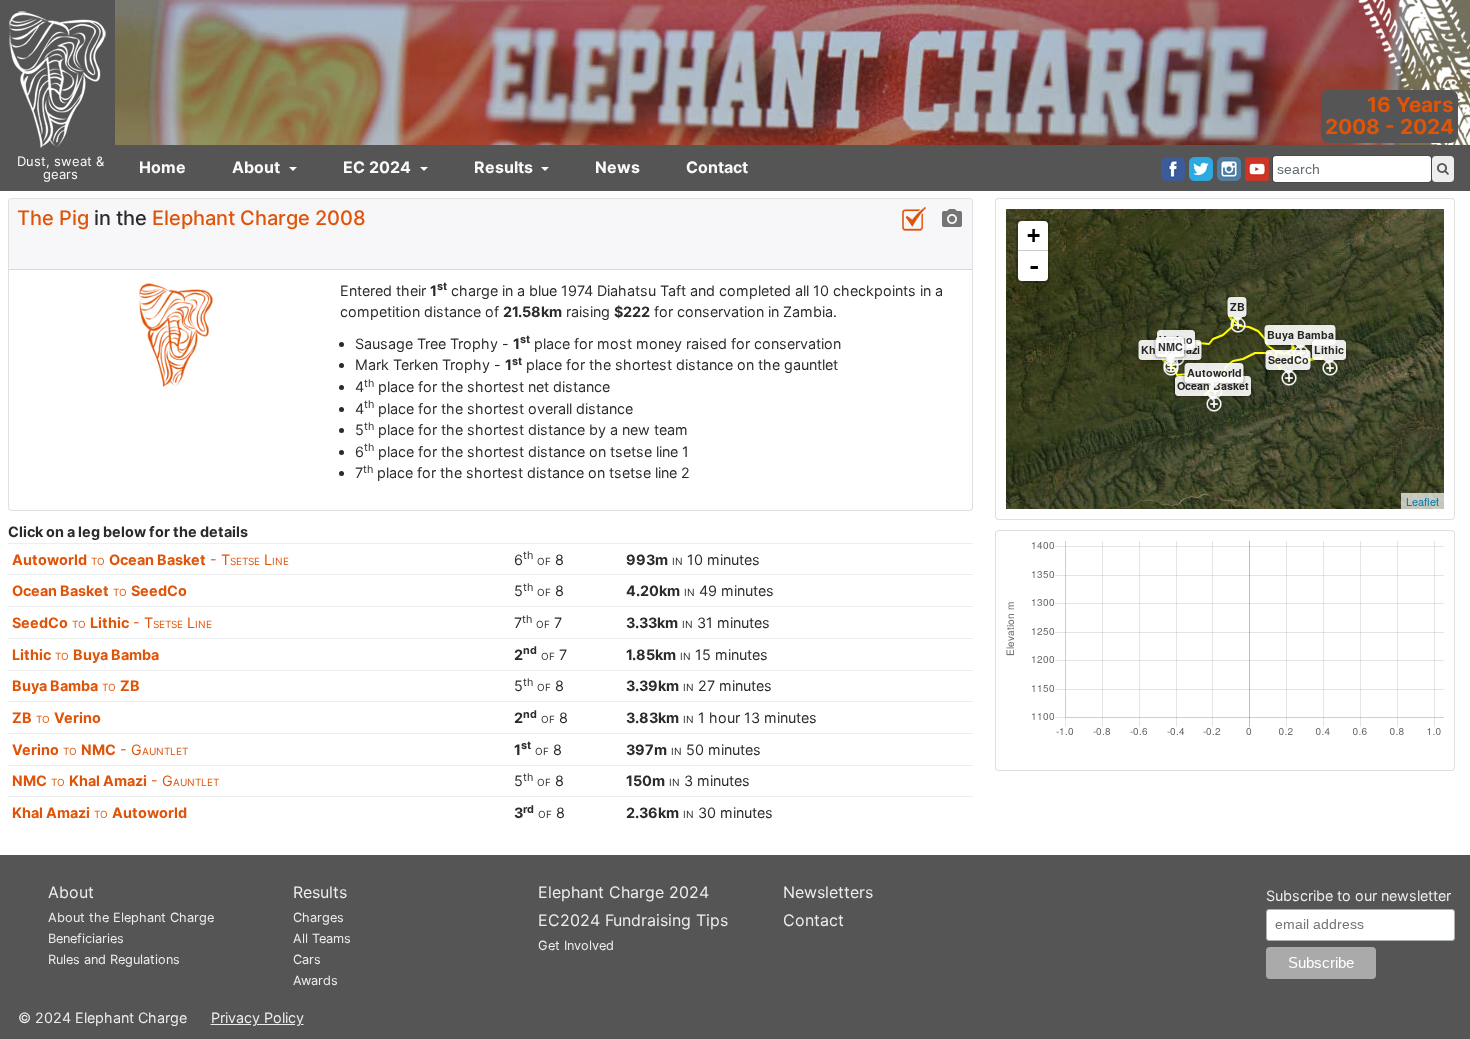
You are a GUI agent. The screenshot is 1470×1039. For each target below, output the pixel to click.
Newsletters (828, 892)
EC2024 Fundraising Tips (633, 920)
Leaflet (1422, 501)
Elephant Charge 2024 (623, 892)
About (258, 167)
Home (162, 167)
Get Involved (576, 945)
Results (505, 167)
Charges (318, 917)
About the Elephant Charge (131, 917)
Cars (307, 959)
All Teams (322, 938)
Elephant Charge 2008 (259, 218)
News (617, 167)
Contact (717, 167)
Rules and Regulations (114, 959)
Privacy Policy (257, 1017)
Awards (315, 980)
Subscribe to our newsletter (1358, 895)
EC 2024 (379, 167)
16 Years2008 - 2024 (1389, 115)
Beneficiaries (86, 938)
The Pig (53, 218)
